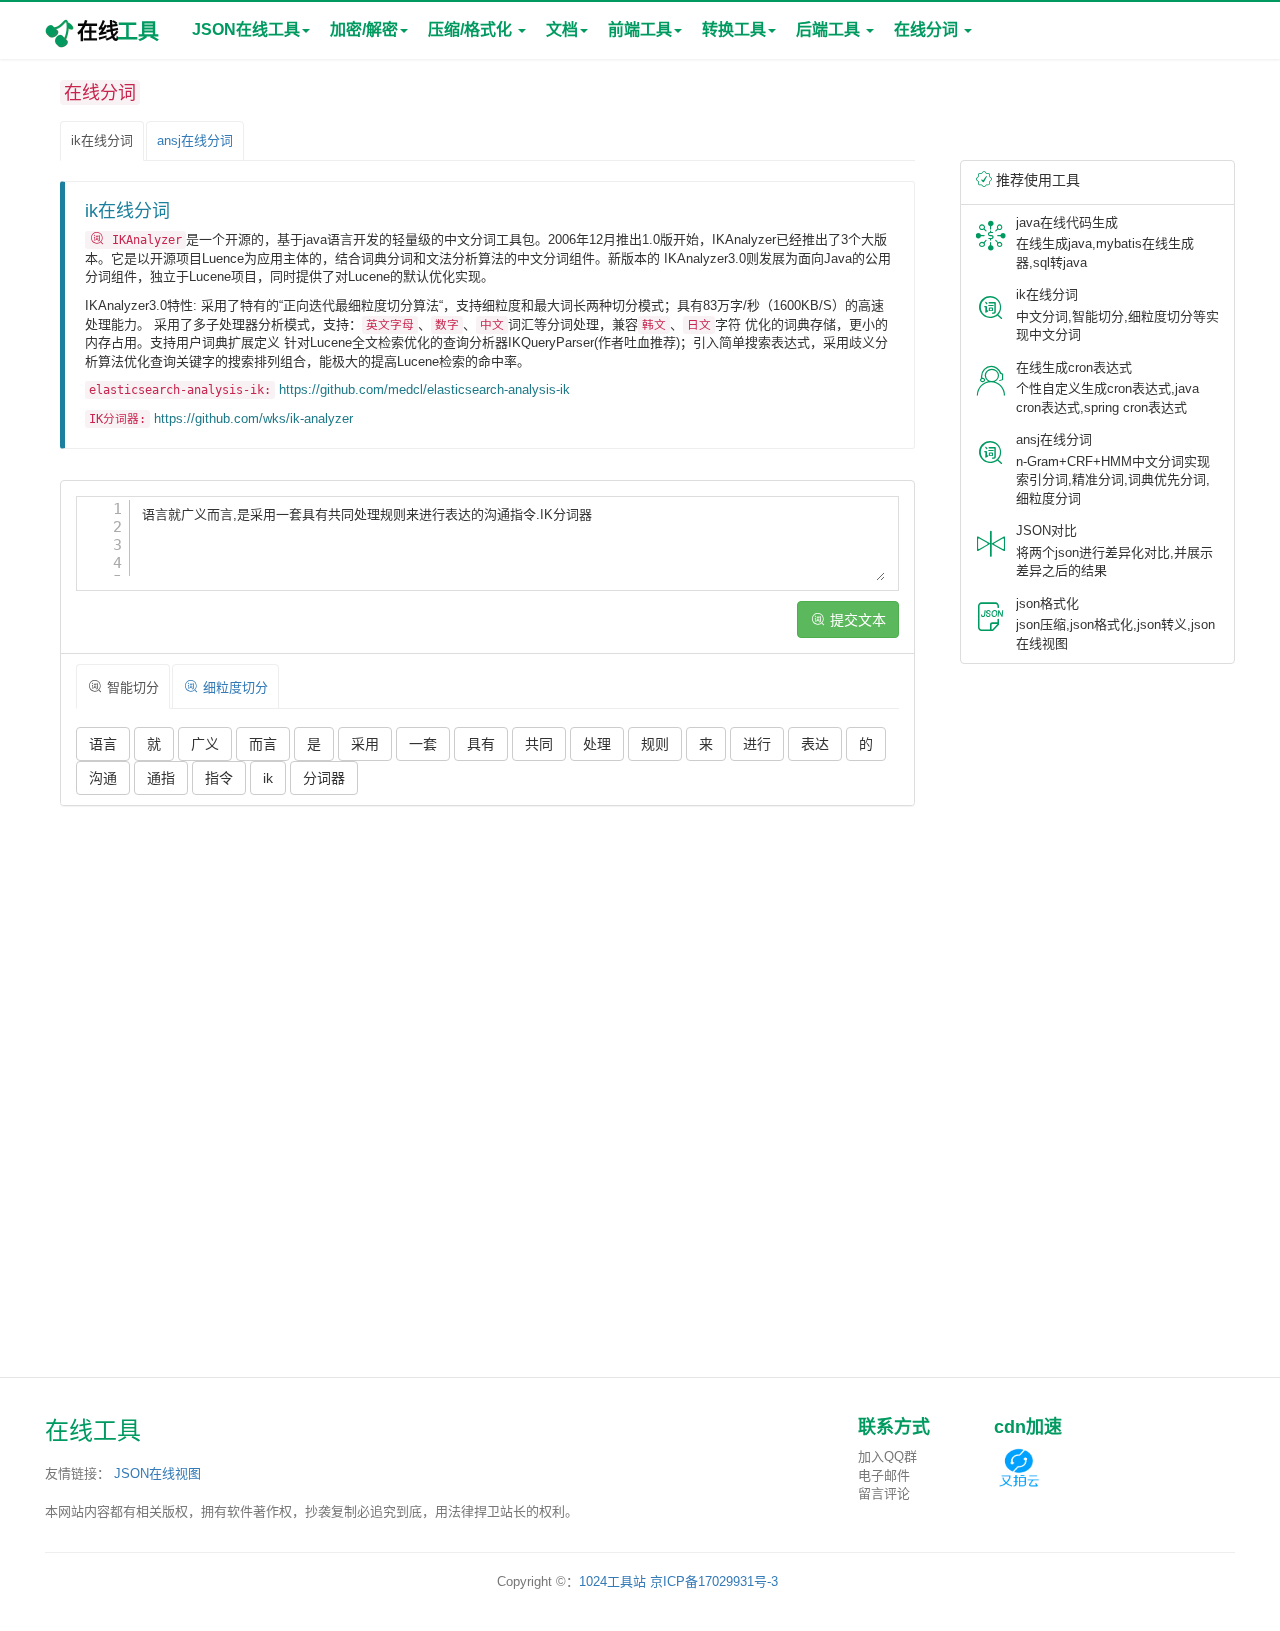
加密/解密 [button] (364, 29)
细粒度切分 (233, 687)
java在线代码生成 (1067, 222)
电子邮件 (884, 1475)
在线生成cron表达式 (1074, 367)
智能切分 (131, 687)
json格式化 (1047, 603)
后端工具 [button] (830, 29)
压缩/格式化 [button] (472, 29)
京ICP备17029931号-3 (714, 1581)
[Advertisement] (487, 966)
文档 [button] (562, 29)
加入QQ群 (887, 1456)
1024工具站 (612, 1581)
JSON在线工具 (246, 29)
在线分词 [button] (928, 29)
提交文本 (856, 620)
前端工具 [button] (640, 29)
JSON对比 (1046, 530)
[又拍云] (1019, 1467)
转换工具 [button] (734, 29)
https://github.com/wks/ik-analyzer (253, 418)
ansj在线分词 (195, 140)
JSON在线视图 (157, 1473)
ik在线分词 (102, 140)
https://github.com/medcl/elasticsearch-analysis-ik (424, 389)
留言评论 (884, 1493)
